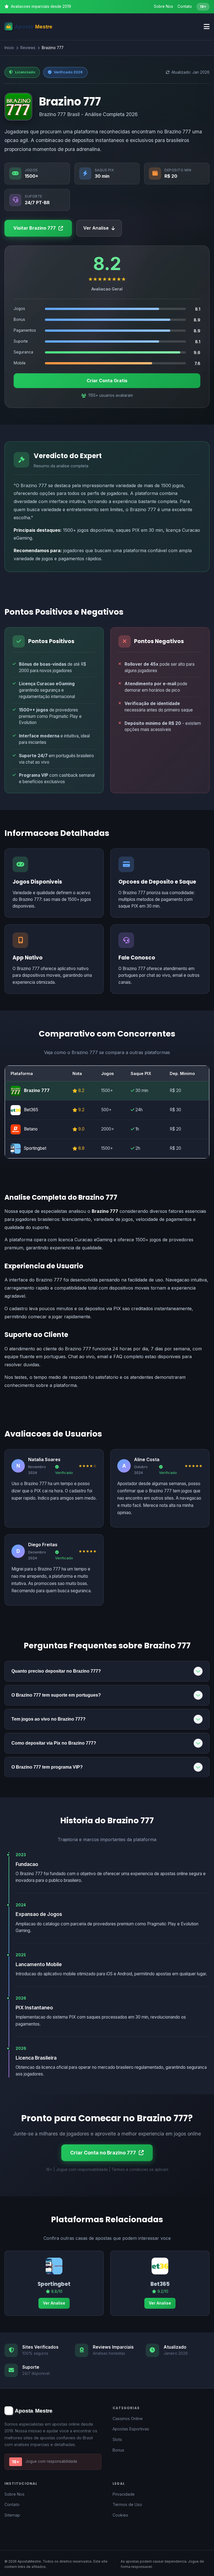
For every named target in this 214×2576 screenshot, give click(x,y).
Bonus (118, 2450)
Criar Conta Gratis (107, 381)
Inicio (9, 48)
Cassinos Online (128, 2419)
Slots (117, 2439)
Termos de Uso (127, 2504)
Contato (185, 6)
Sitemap (12, 2515)
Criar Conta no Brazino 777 (103, 2153)
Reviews (28, 48)
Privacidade (124, 2494)
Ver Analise (96, 228)
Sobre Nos (163, 6)
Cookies (120, 2515)
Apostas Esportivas (131, 2429)
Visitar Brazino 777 (35, 228)
